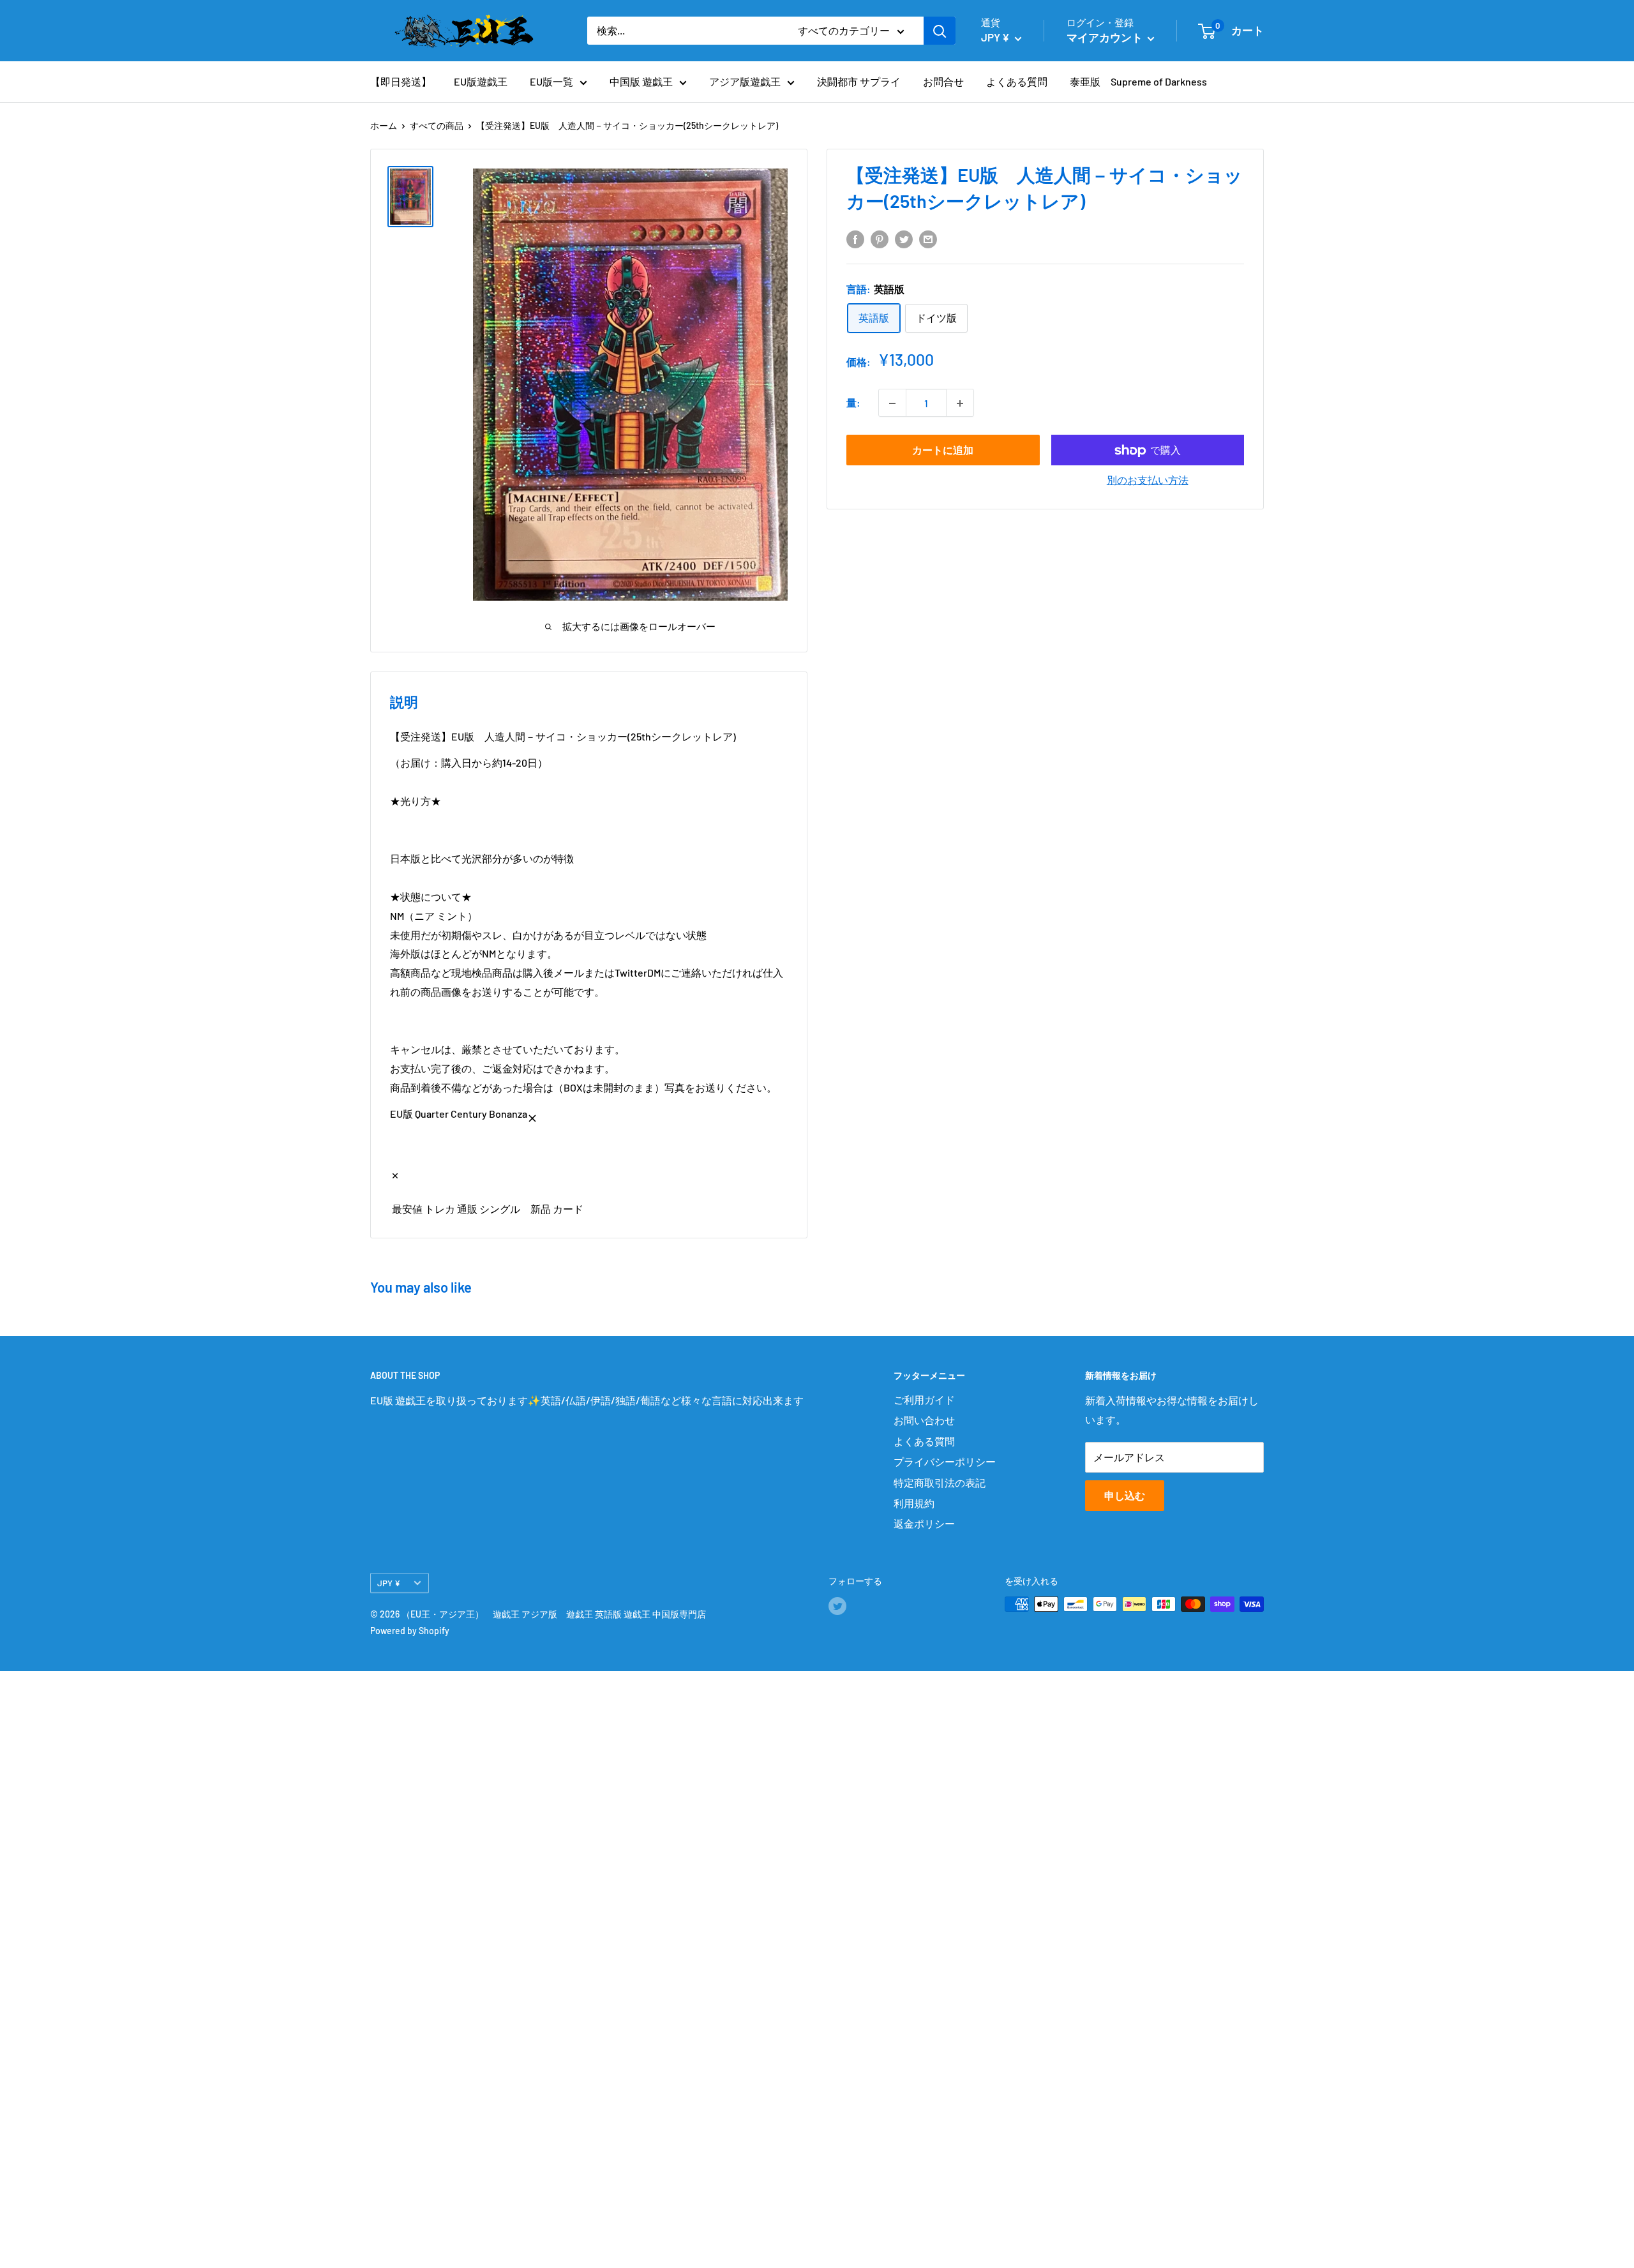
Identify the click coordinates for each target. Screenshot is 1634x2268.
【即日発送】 (401, 81)
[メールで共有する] (928, 238)
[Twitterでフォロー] (837, 1605)
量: (853, 403)
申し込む (1125, 1495)
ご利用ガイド (924, 1400)
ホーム (384, 125)
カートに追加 (943, 450)
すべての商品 (437, 125)
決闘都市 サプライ (859, 81)
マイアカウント (1106, 37)
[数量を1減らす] (892, 403)
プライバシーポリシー (945, 1461)
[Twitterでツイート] (904, 238)
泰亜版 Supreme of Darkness (1138, 81)
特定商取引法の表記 (940, 1483)
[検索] (940, 31)
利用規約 (914, 1503)
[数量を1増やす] (960, 403)
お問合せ (943, 81)
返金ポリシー (924, 1523)
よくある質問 (1017, 81)
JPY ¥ (389, 1583)
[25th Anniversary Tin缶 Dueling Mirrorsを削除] (395, 1171)
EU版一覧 (551, 81)
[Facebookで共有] (855, 238)
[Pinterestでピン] (880, 238)
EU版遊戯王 (481, 81)
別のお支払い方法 (1148, 480)
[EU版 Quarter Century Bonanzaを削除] (532, 1114)
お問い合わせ (924, 1420)
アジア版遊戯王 (745, 81)
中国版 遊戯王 (641, 81)
